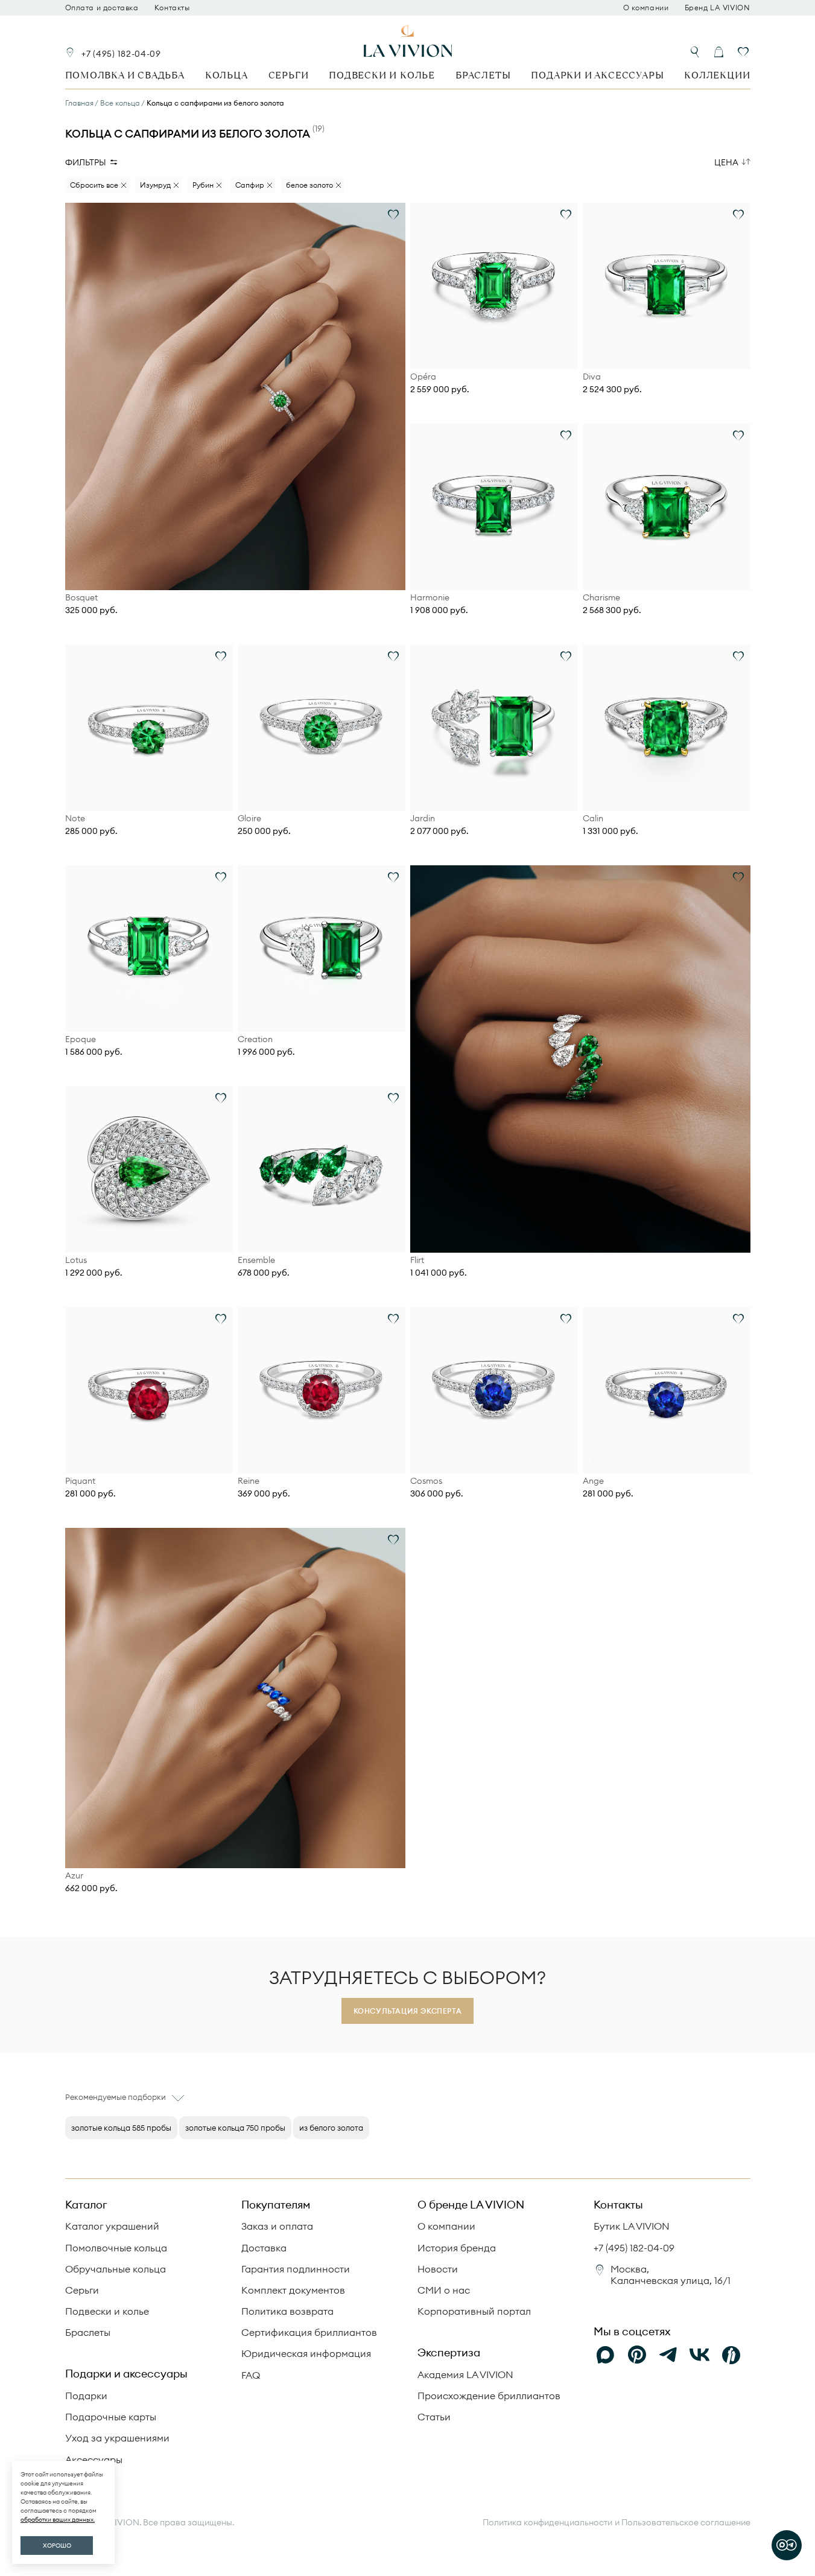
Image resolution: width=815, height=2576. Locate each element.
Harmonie (430, 598)
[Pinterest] (637, 2355)
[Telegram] (668, 2355)
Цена (726, 162)
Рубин (203, 185)
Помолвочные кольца (116, 2248)
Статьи (434, 2417)
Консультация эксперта (408, 2011)
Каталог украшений (112, 2226)
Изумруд (155, 185)
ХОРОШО (57, 2546)
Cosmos (426, 1481)
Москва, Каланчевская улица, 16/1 (671, 2275)
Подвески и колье (382, 75)
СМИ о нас (444, 2290)
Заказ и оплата (277, 2226)
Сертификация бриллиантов (309, 2332)
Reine (249, 1481)
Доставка (264, 2248)
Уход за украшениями (117, 2438)
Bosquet (81, 598)
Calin (593, 819)
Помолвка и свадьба (125, 75)
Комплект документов (293, 2290)
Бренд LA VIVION (718, 8)
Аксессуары (94, 2460)
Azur (74, 1876)
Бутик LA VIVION (632, 2226)
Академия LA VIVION (465, 2374)
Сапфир (250, 185)
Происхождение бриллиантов (489, 2396)
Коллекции (717, 75)
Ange (593, 1481)
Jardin (423, 819)
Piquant (80, 1481)
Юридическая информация (306, 2353)
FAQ (251, 2375)
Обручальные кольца (116, 2269)
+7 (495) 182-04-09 (121, 54)
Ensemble (256, 1260)
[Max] (606, 2355)
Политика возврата (287, 2311)
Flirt (417, 1260)
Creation (255, 1039)
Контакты (172, 8)
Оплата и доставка (102, 8)
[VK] (700, 2355)
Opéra (423, 377)
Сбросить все (94, 185)
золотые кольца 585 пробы (121, 2128)
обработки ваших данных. (58, 2520)
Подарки (86, 2396)
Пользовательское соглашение (686, 2522)
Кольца (227, 75)
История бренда (457, 2248)
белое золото (309, 185)
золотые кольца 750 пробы (235, 2128)
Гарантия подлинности (296, 2269)
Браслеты (483, 75)
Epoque (81, 1039)
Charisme (601, 598)
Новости (438, 2269)
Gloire (249, 819)
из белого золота (331, 2128)
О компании (646, 8)
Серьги (289, 75)
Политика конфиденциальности (547, 2523)
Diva (592, 377)
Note (75, 819)
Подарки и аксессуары (597, 75)
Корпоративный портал (474, 2311)
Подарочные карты (111, 2417)
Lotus (76, 1260)
